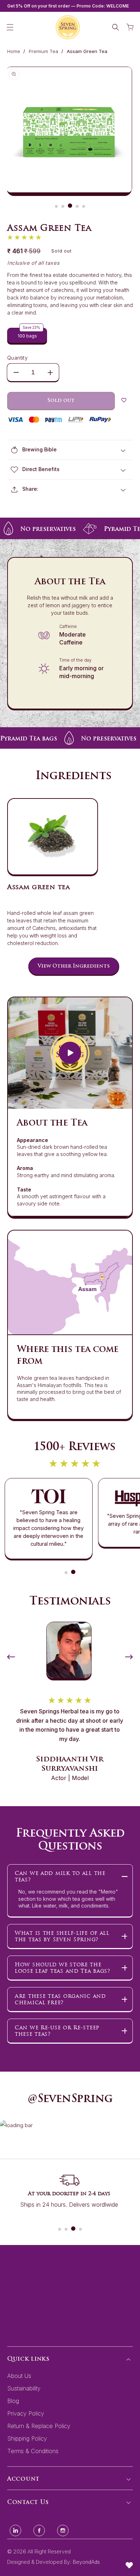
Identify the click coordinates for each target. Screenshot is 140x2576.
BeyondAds (86, 2562)
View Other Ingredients (74, 966)
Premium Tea (43, 51)
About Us (19, 2376)
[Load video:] (70, 1053)
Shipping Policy (27, 2438)
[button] (10, 27)
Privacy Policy (26, 2413)
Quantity (17, 358)
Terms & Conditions (33, 2451)
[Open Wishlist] (129, 2565)
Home (14, 51)
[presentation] (11, 1654)
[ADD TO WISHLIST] (124, 401)
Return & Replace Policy (39, 2426)
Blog (13, 2401)
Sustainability (24, 2388)
